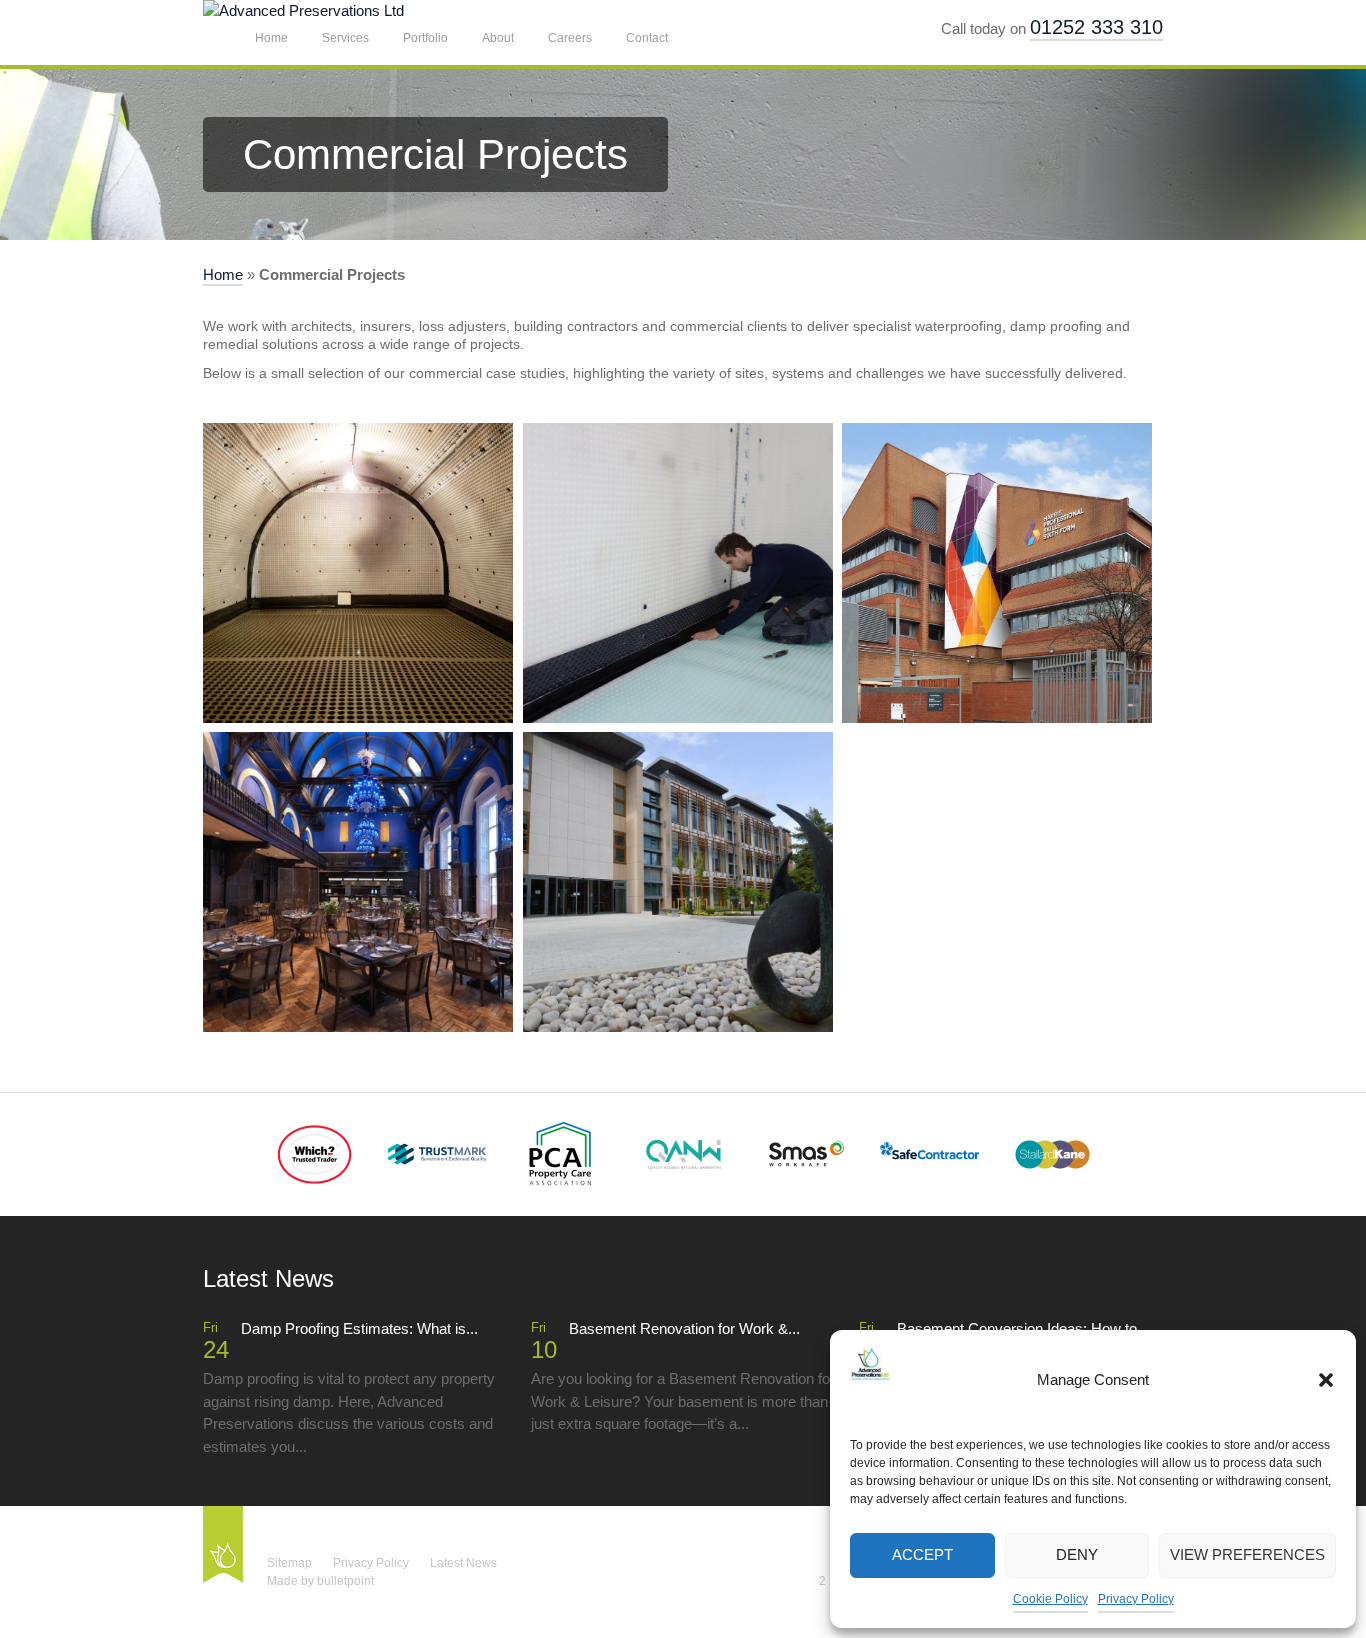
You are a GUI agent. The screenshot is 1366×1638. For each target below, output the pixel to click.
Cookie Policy (1050, 1599)
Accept (922, 1554)
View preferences (1247, 1554)
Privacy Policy (1136, 1599)
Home (271, 38)
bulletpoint (345, 1581)
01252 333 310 (1096, 27)
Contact (647, 38)
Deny (1077, 1554)
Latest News (463, 1563)
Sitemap (289, 1563)
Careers (570, 38)
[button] (1326, 1380)
